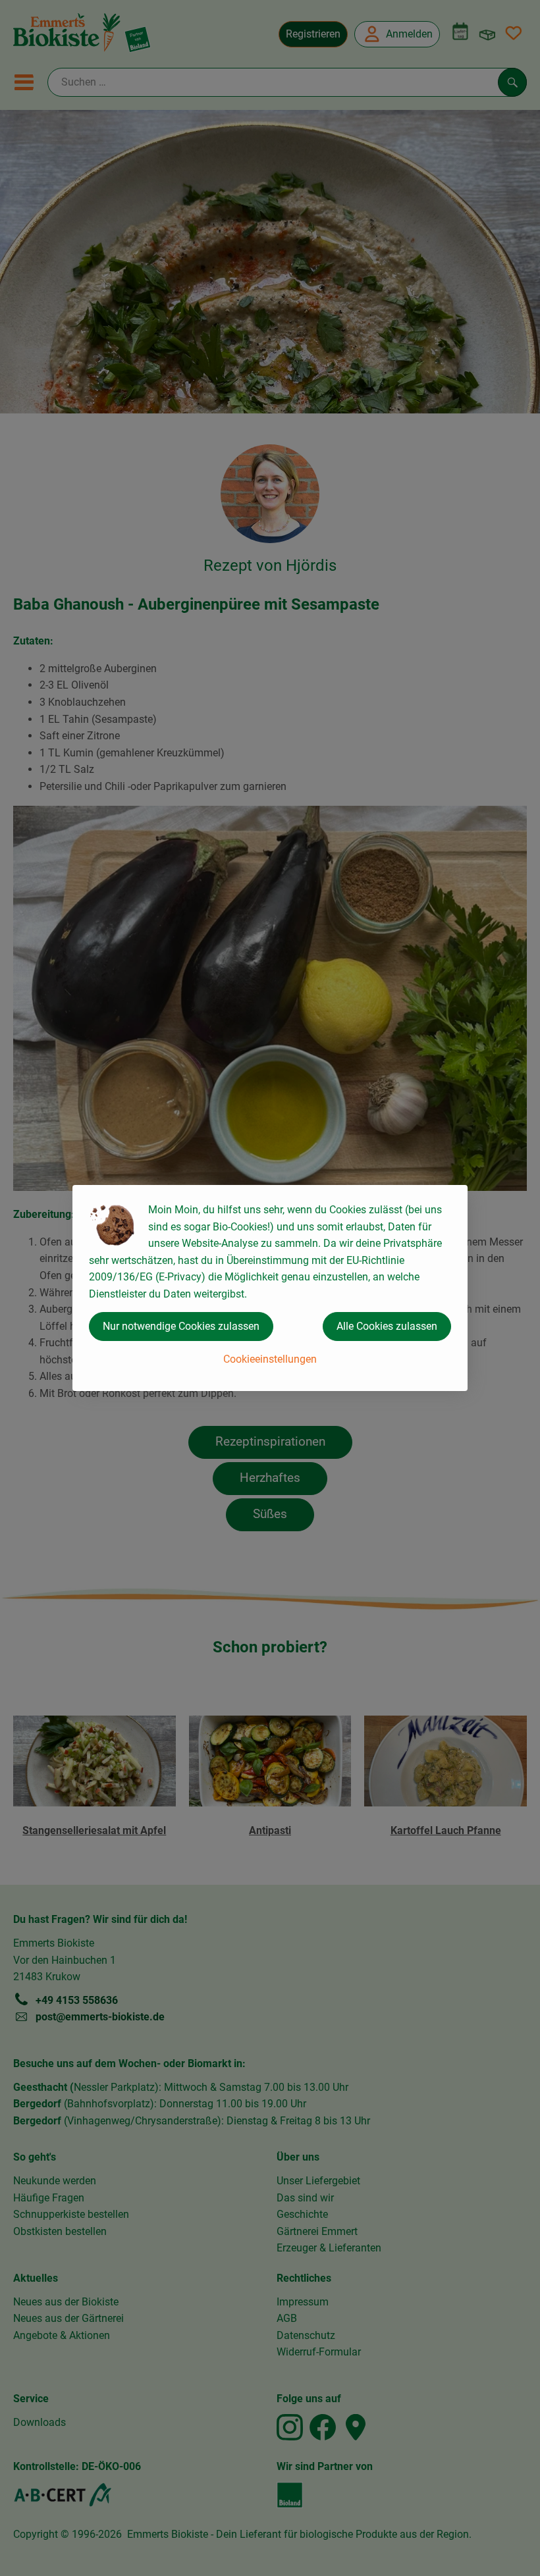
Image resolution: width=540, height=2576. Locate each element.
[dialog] (270, 1288)
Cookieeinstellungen (270, 1359)
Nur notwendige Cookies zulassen (181, 1326)
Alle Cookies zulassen (387, 1326)
